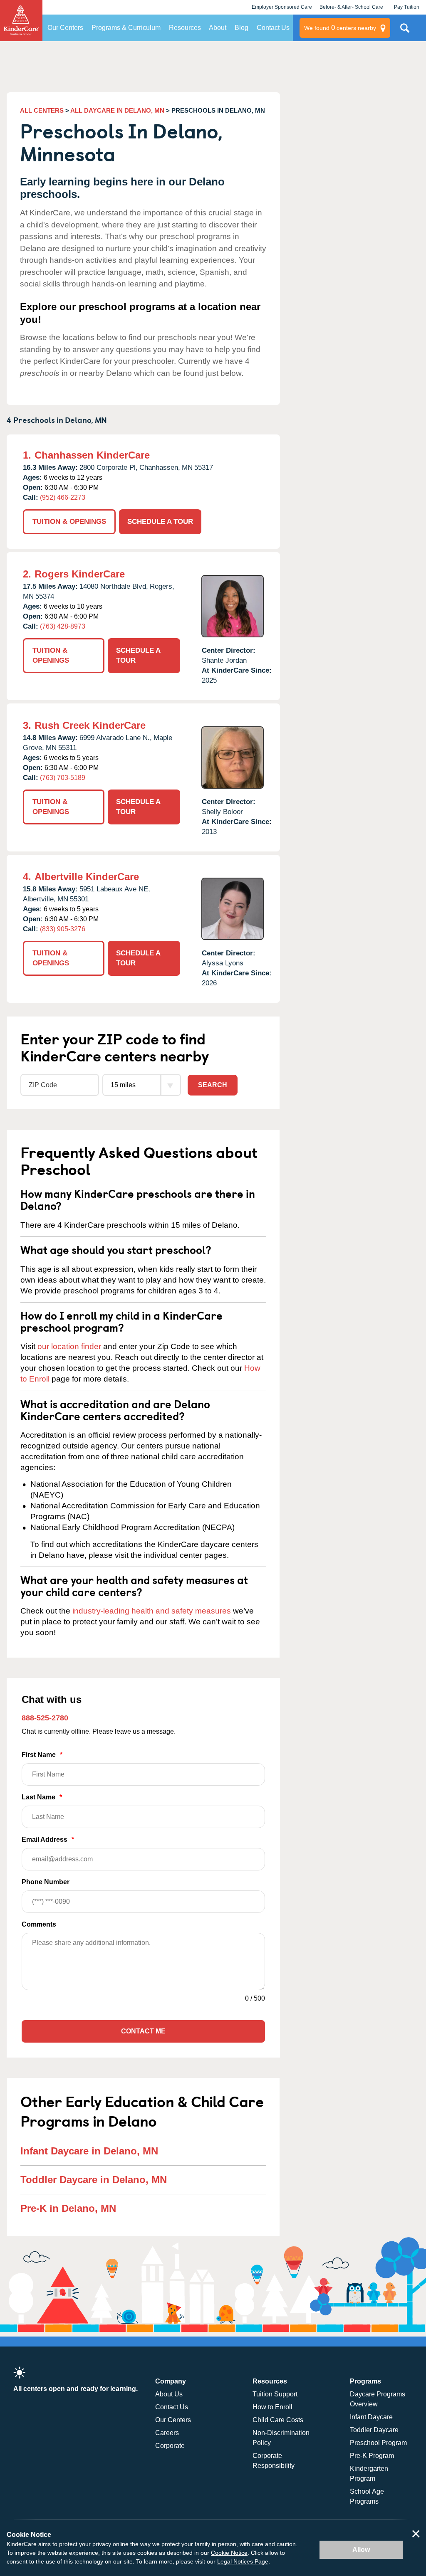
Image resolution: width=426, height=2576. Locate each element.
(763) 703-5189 (63, 778)
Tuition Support (275, 2394)
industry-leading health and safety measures (152, 1611)
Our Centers (65, 28)
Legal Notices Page (243, 2561)
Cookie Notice (229, 2553)
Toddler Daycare (374, 2430)
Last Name (42, 1797)
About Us (169, 2394)
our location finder (69, 1346)
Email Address (48, 1839)
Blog (241, 28)
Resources (185, 28)
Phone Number (46, 1882)
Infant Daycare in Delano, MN (89, 2151)
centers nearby (340, 28)
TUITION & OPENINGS (69, 522)
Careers (167, 2433)
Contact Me (143, 2031)
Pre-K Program (372, 2456)
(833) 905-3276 (63, 929)
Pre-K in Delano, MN (68, 2208)
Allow (361, 2550)
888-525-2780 (45, 1718)
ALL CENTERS (42, 110)
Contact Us (273, 28)
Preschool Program (378, 2443)
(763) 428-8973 (63, 626)
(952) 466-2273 (63, 497)
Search (213, 1085)
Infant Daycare (371, 2417)
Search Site (405, 31)
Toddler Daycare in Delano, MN (94, 2180)
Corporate (170, 2446)
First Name (42, 1755)
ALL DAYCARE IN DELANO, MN (117, 110)
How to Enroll (272, 2407)
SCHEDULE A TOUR (160, 522)
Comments (39, 1924)
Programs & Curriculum (126, 28)
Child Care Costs (278, 2420)
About (218, 28)
